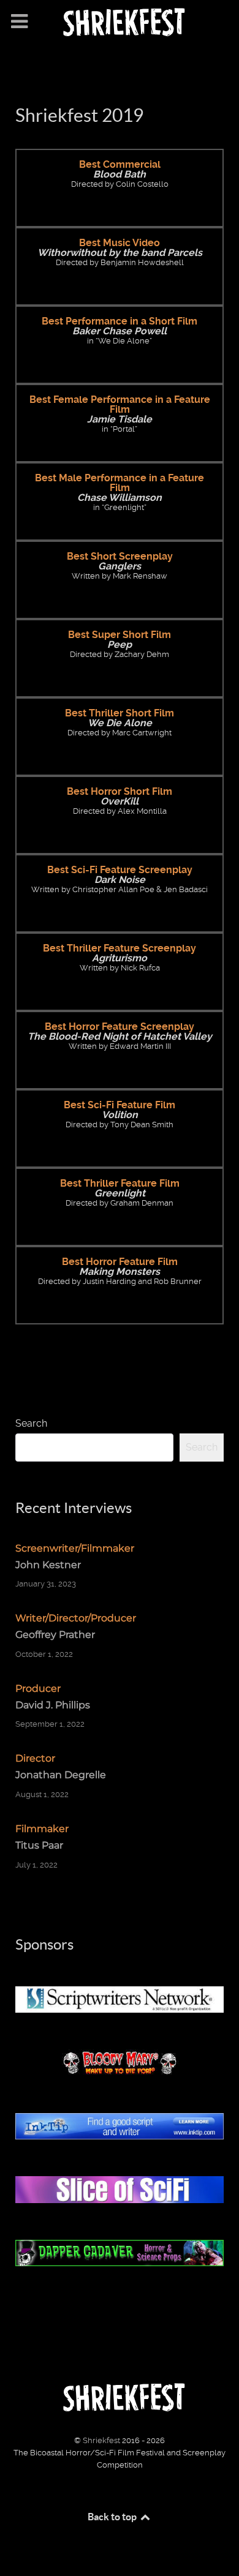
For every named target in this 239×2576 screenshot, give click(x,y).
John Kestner (48, 1565)
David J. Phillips (53, 1705)
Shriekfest (102, 2440)
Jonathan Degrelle (61, 1775)
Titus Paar (39, 1845)
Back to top (113, 2517)
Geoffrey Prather (55, 1635)
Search (31, 1423)
